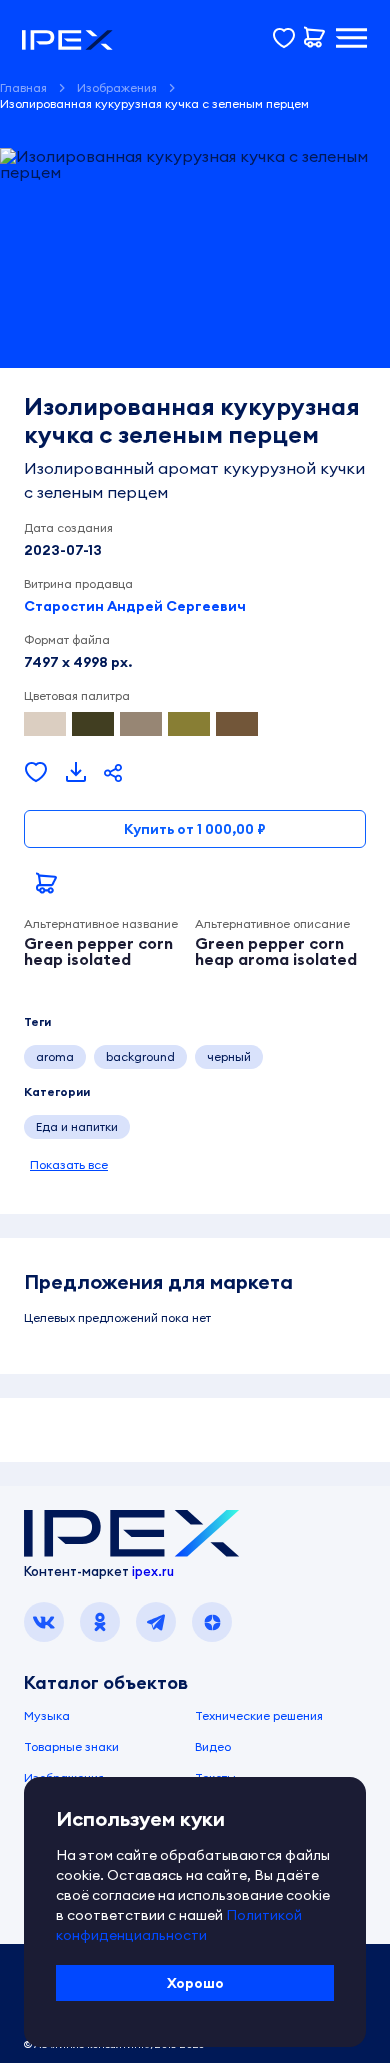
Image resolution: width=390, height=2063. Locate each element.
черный (229, 1056)
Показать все (69, 1164)
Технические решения (259, 1715)
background (140, 1056)
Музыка (47, 1715)
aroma (55, 1056)
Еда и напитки (77, 1126)
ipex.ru (153, 1571)
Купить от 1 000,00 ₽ (195, 829)
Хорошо (195, 1983)
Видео (213, 1746)
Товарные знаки (71, 1746)
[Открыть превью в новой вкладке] (76, 773)
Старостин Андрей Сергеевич (135, 606)
